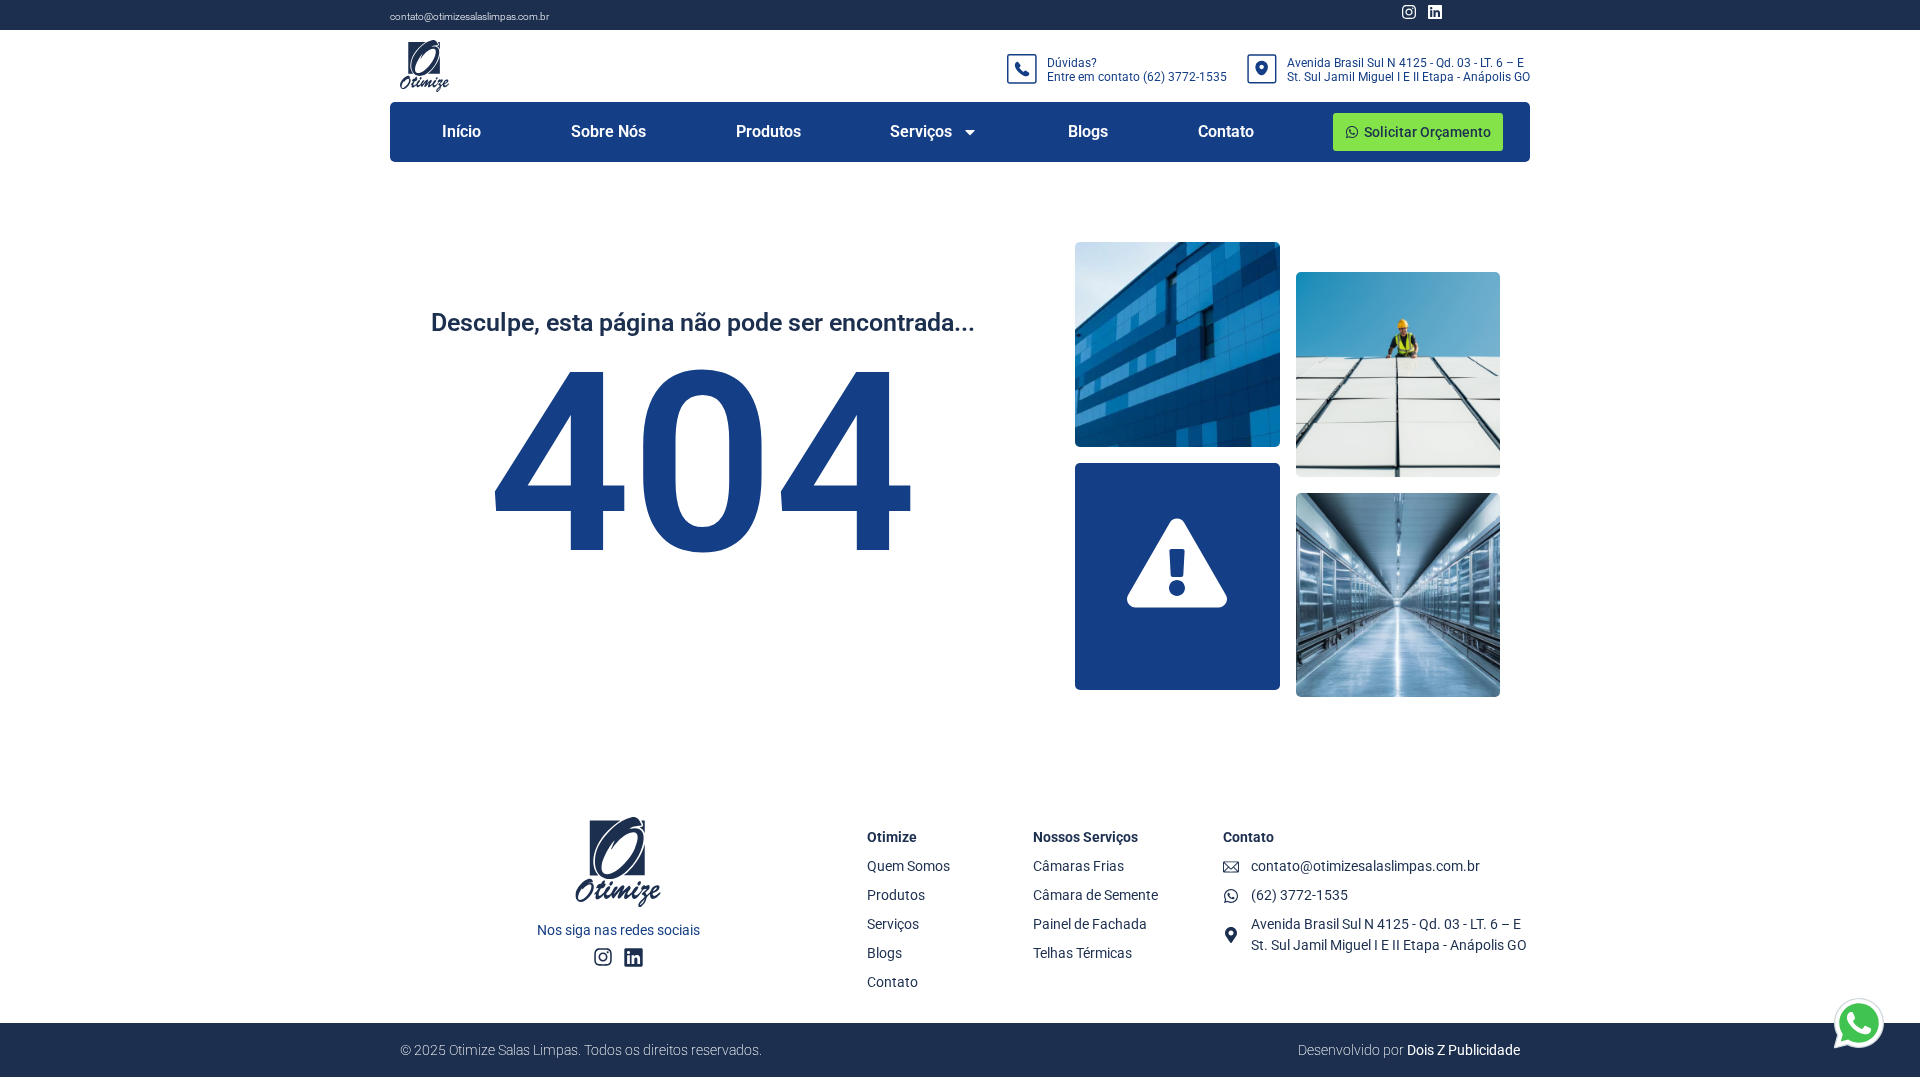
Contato (1226, 131)
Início (461, 131)
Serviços (921, 131)
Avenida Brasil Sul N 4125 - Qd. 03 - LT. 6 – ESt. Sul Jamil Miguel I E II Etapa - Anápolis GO (1408, 70)
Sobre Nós (608, 131)
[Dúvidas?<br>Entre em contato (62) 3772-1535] (1022, 69)
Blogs (1088, 131)
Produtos (768, 131)
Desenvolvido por (1409, 1050)
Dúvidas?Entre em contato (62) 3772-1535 (1137, 70)
